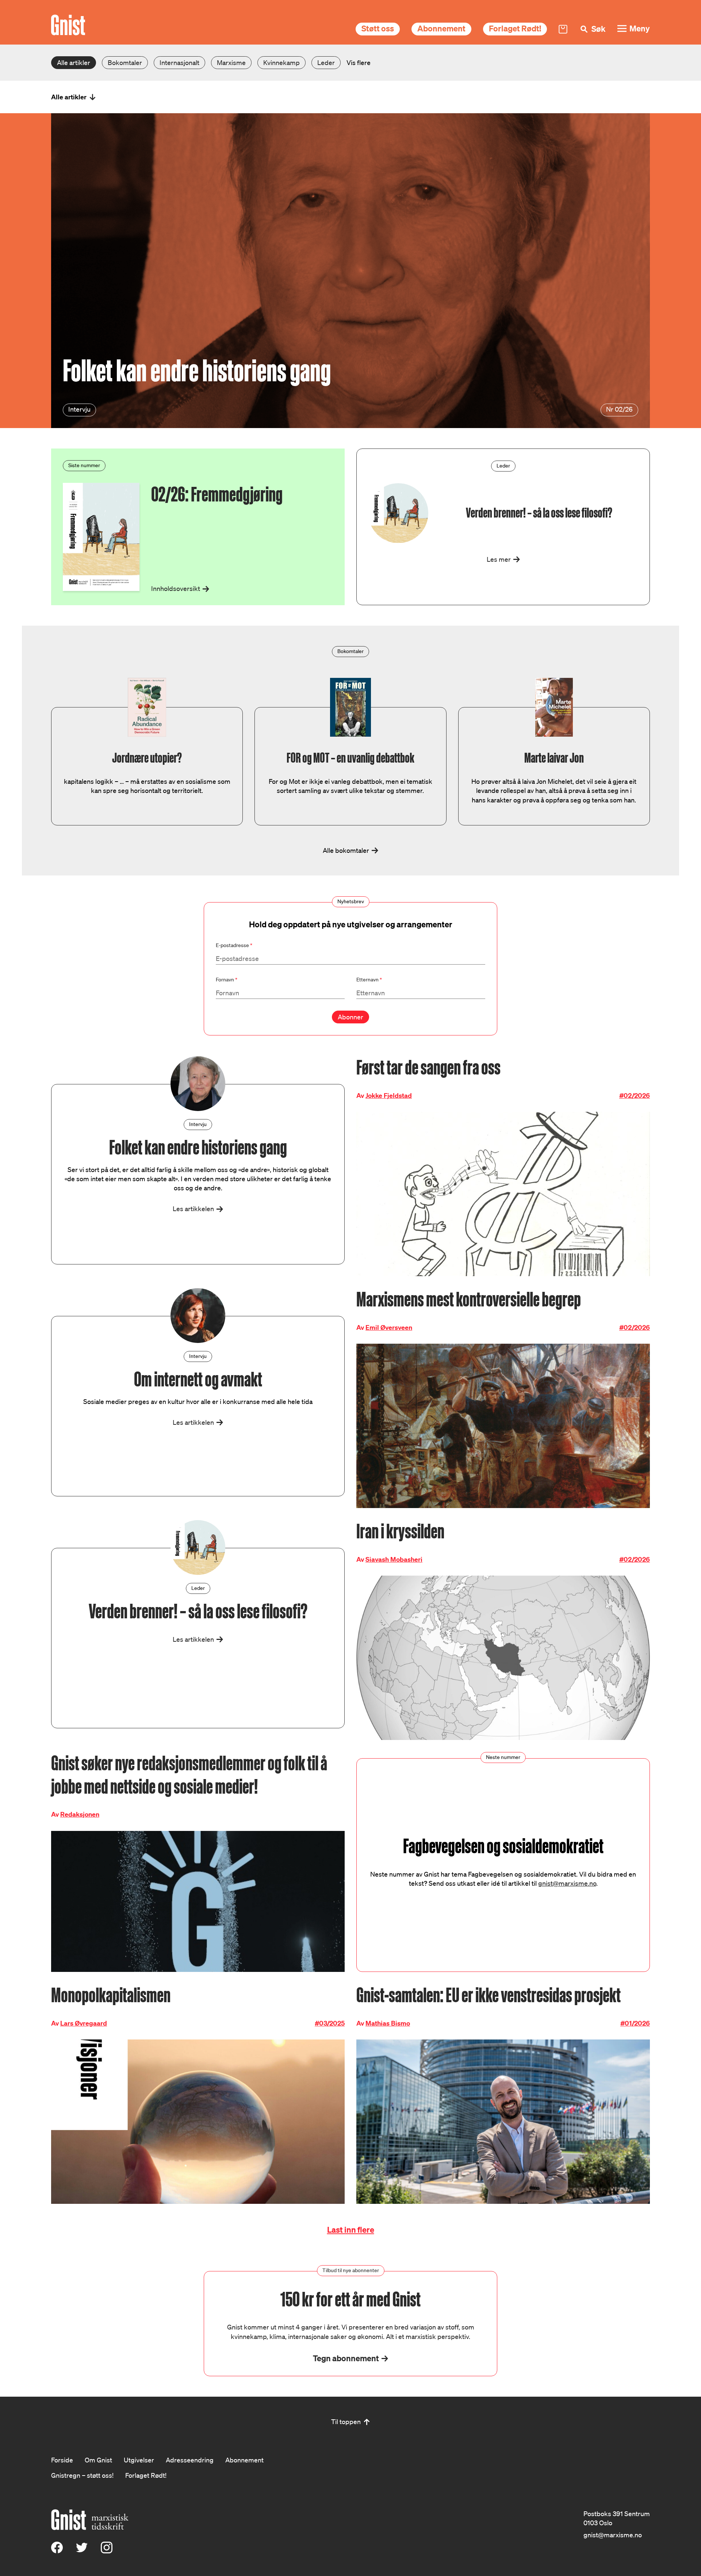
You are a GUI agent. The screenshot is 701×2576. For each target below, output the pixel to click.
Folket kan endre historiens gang (197, 371)
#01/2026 (635, 2023)
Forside (62, 2460)
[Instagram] (107, 2551)
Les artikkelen (193, 1209)
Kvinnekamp (281, 62)
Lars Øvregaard (84, 2023)
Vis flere (359, 62)
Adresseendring (190, 2460)
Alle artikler (74, 62)
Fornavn (227, 980)
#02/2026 (635, 1096)
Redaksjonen (80, 1814)
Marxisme (231, 62)
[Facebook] (57, 2551)
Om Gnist (98, 2460)
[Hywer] (68, 25)
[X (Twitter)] (82, 2551)
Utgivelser (139, 2460)
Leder (326, 62)
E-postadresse (234, 945)
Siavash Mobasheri (394, 1559)
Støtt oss (378, 28)
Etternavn (369, 980)
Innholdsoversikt (176, 588)
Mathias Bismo (388, 2023)
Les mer (499, 559)
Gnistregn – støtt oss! (82, 2475)
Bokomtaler (125, 62)
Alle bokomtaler (346, 850)
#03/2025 (330, 2023)
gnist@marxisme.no (567, 1883)
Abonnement (441, 28)
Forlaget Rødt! (515, 28)
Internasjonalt (179, 62)
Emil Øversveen (389, 1327)
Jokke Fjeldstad (389, 1096)
